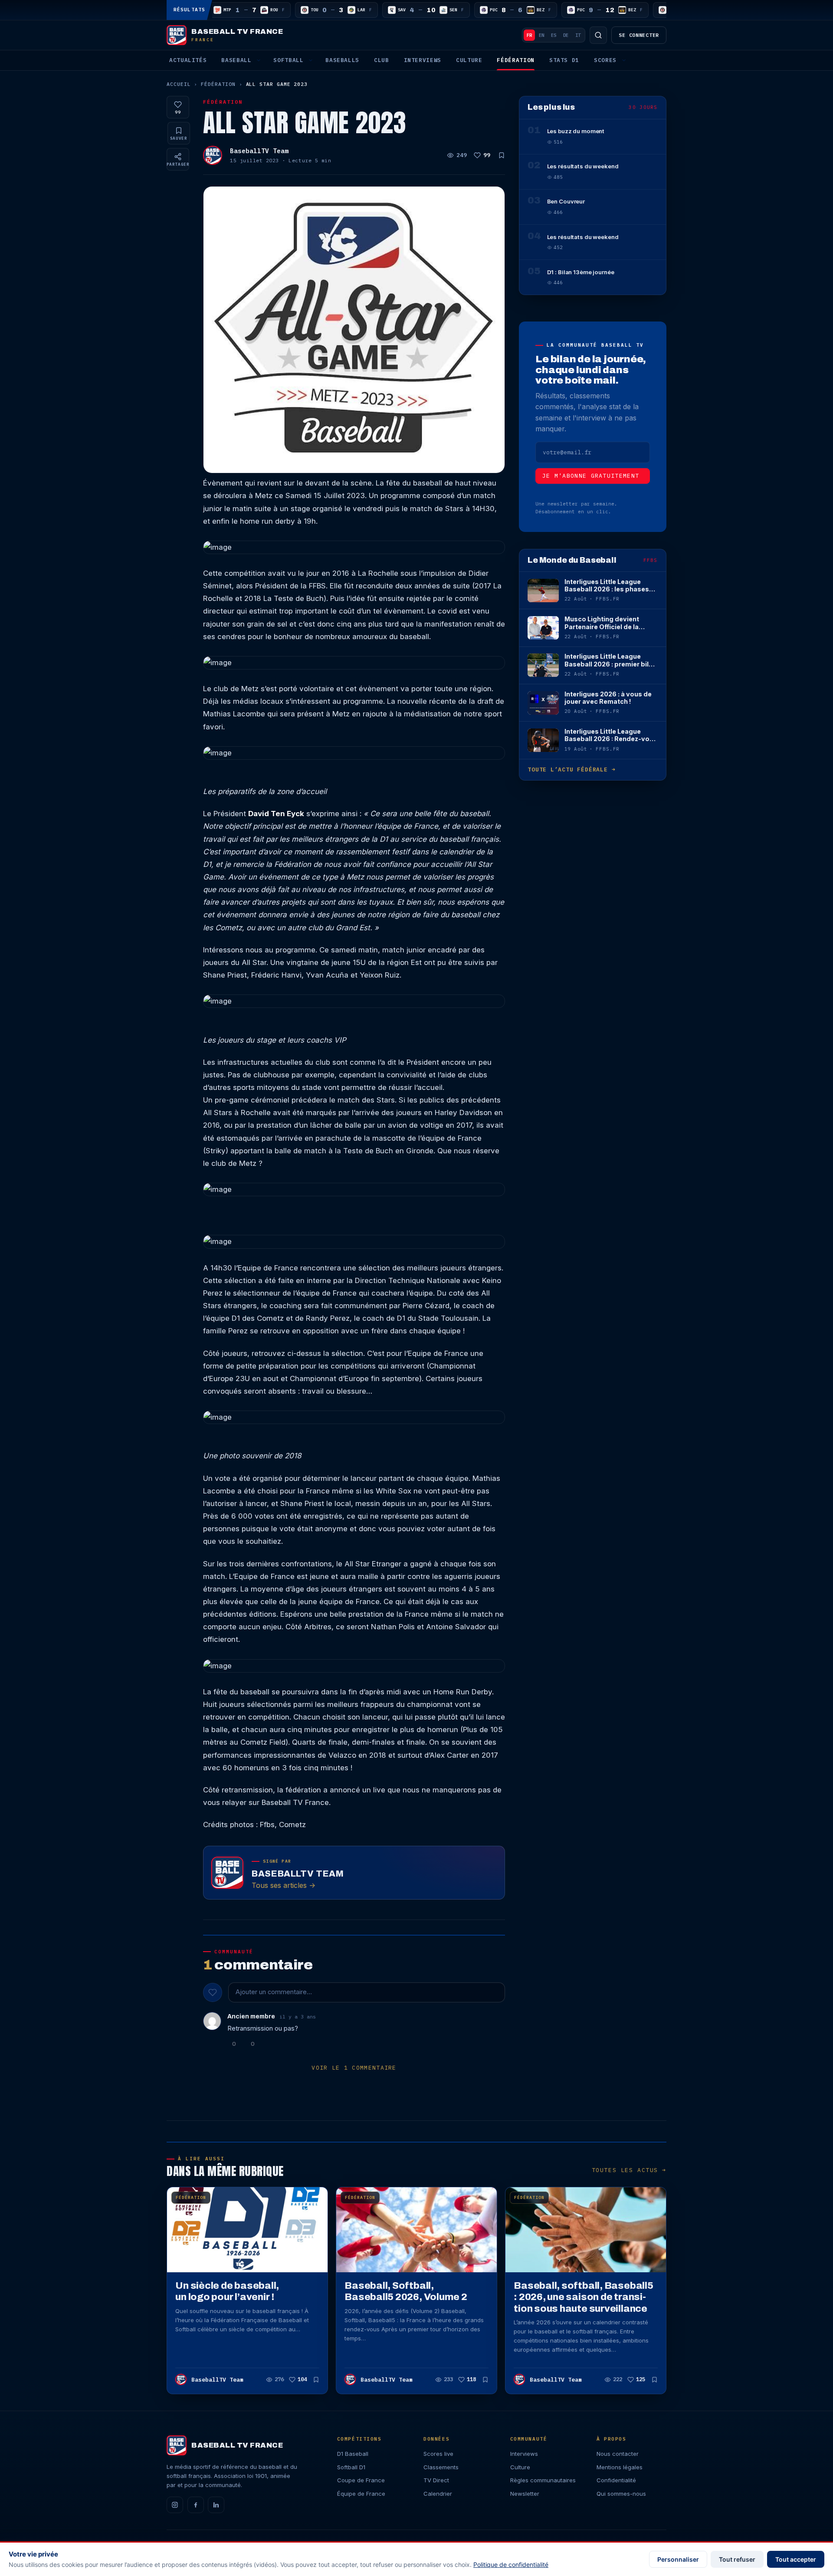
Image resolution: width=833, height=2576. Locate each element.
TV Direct (436, 2480)
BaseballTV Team (259, 151)
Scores (605, 60)
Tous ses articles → (284, 1885)
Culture (469, 60)
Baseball (236, 60)
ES (554, 35)
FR (529, 35)
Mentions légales (620, 2467)
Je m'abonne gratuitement (591, 476)
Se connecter (639, 35)
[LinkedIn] (216, 2505)
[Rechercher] (598, 35)
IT (578, 35)
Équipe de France (361, 2494)
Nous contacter (618, 2454)
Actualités (188, 60)
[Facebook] (196, 2505)
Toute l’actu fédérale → (571, 770)
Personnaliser (678, 2559)
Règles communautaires (543, 2480)
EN (541, 35)
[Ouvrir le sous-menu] (259, 60)
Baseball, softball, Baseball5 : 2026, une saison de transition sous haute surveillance (584, 2297)
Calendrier (438, 2494)
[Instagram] (175, 2505)
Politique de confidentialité (511, 2565)
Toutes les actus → (629, 2170)
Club (382, 60)
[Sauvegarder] (502, 155)
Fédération (515, 60)
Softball (288, 60)
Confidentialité (616, 2480)
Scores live (438, 2454)
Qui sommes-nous (621, 2494)
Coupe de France (361, 2480)
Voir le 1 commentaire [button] (354, 2068)
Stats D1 (564, 60)
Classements (441, 2467)
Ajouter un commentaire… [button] (274, 1992)
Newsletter (525, 2494)
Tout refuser (737, 2559)
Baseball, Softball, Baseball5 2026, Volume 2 (406, 2291)
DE (566, 35)
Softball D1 (351, 2467)
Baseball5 (342, 60)
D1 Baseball (353, 2454)
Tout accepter (796, 2559)
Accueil (179, 84)
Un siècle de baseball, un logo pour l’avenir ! (227, 2291)
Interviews (423, 60)
